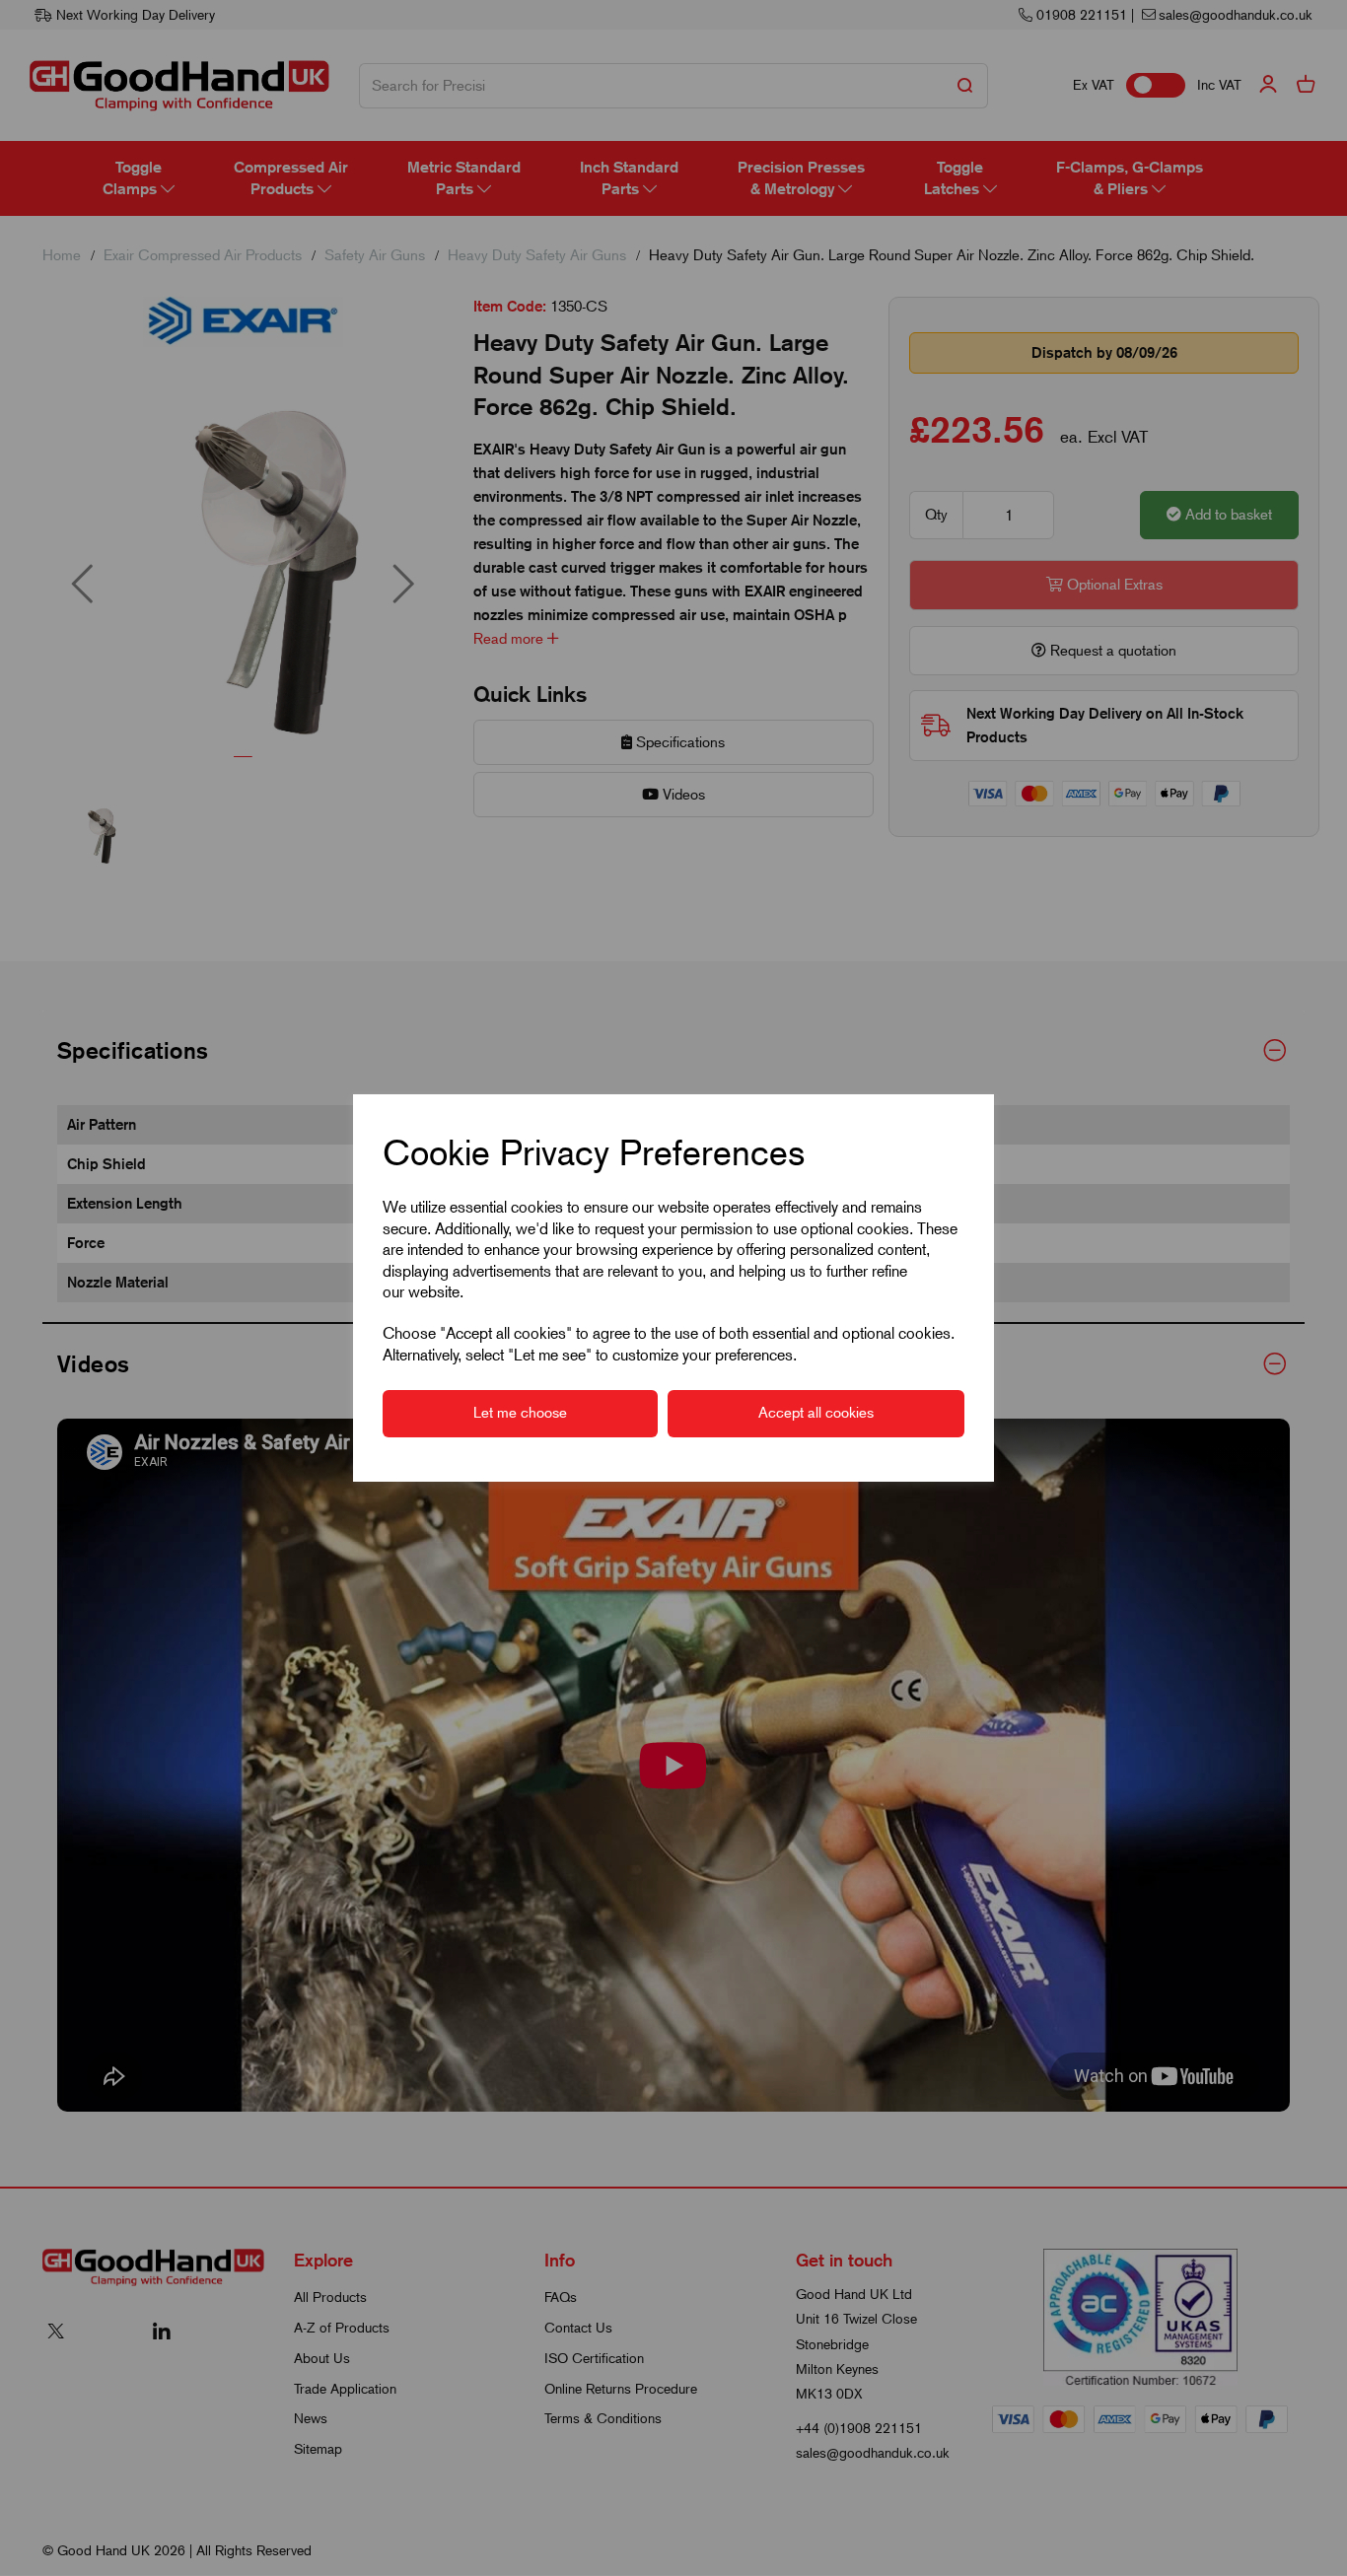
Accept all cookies (816, 1413)
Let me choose (520, 1413)
